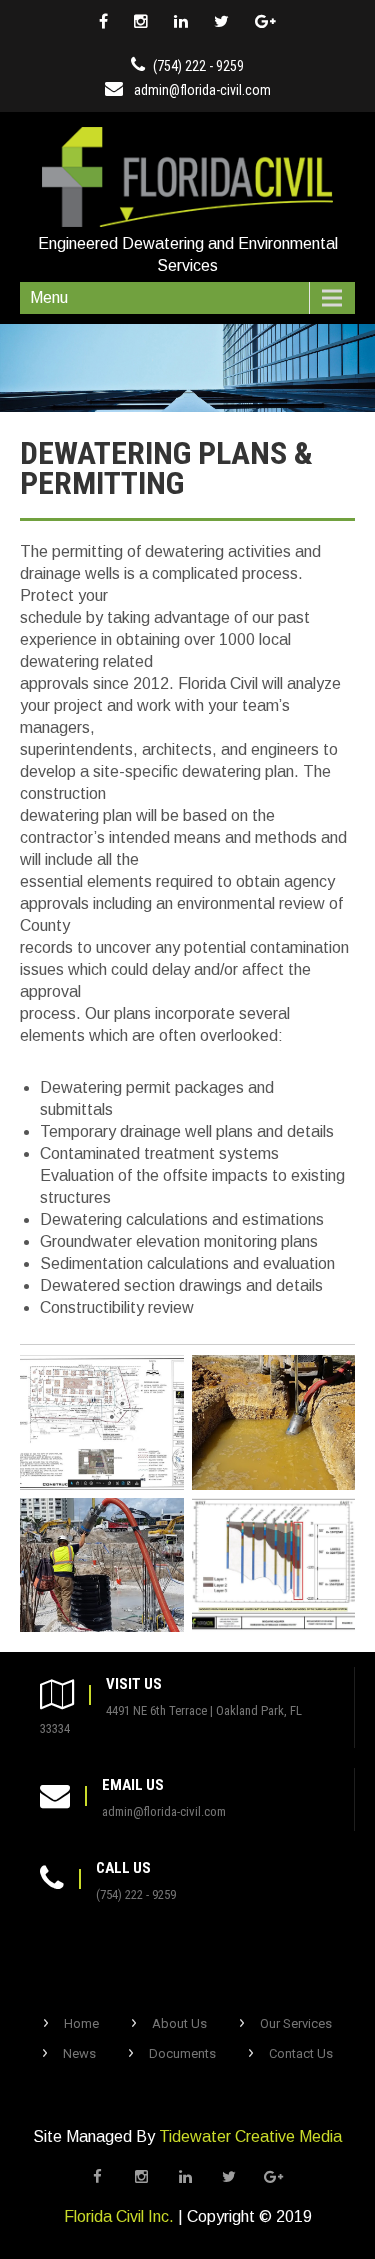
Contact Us (301, 2053)
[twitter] (221, 22)
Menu (49, 297)
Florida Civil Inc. (119, 2216)
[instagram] (141, 22)
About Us (179, 2023)
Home (81, 2023)
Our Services (296, 2023)
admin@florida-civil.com (202, 90)
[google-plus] (265, 22)
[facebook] (103, 22)
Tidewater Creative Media (250, 2136)
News (79, 2053)
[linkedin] (181, 22)
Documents (182, 2053)
